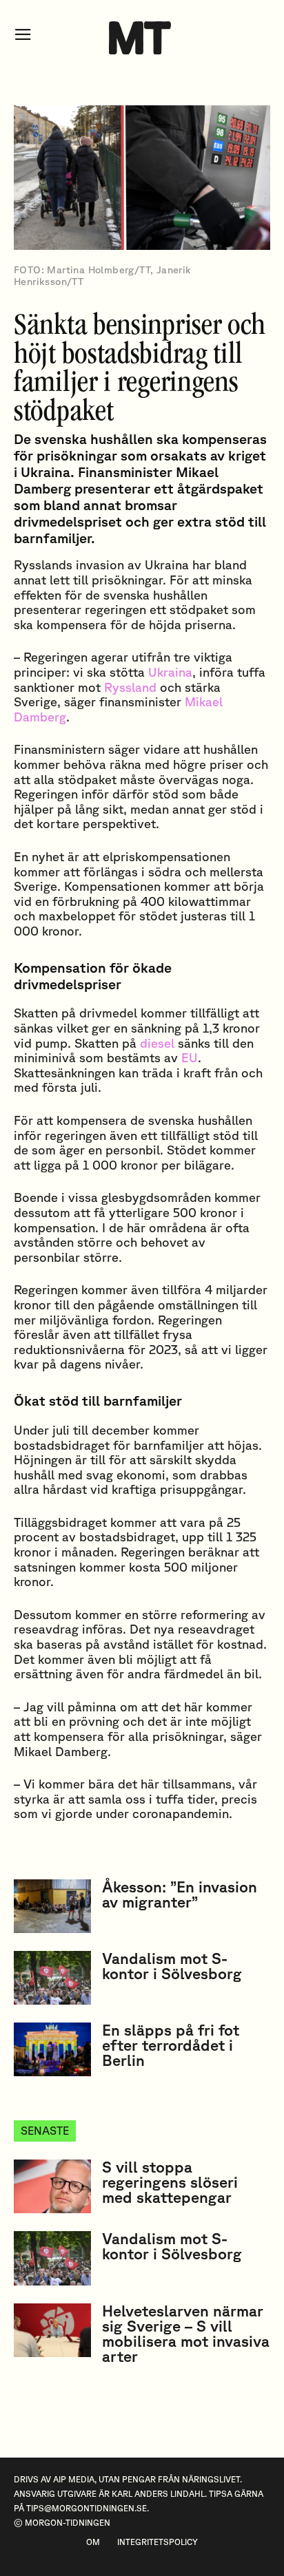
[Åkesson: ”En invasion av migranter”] (52, 1906)
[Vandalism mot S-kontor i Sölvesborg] (52, 1978)
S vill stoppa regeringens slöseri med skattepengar (170, 2182)
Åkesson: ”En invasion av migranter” (180, 1894)
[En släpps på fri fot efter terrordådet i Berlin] (52, 2049)
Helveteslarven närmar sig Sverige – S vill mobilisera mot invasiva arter (186, 2333)
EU (190, 1057)
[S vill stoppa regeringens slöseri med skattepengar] (52, 2186)
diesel (157, 1043)
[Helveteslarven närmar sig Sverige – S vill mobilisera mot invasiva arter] (52, 2330)
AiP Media (74, 2479)
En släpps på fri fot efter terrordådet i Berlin (171, 2045)
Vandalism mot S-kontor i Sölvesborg (172, 1966)
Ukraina (170, 672)
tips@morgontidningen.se (87, 2508)
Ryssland (130, 687)
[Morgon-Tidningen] (142, 38)
